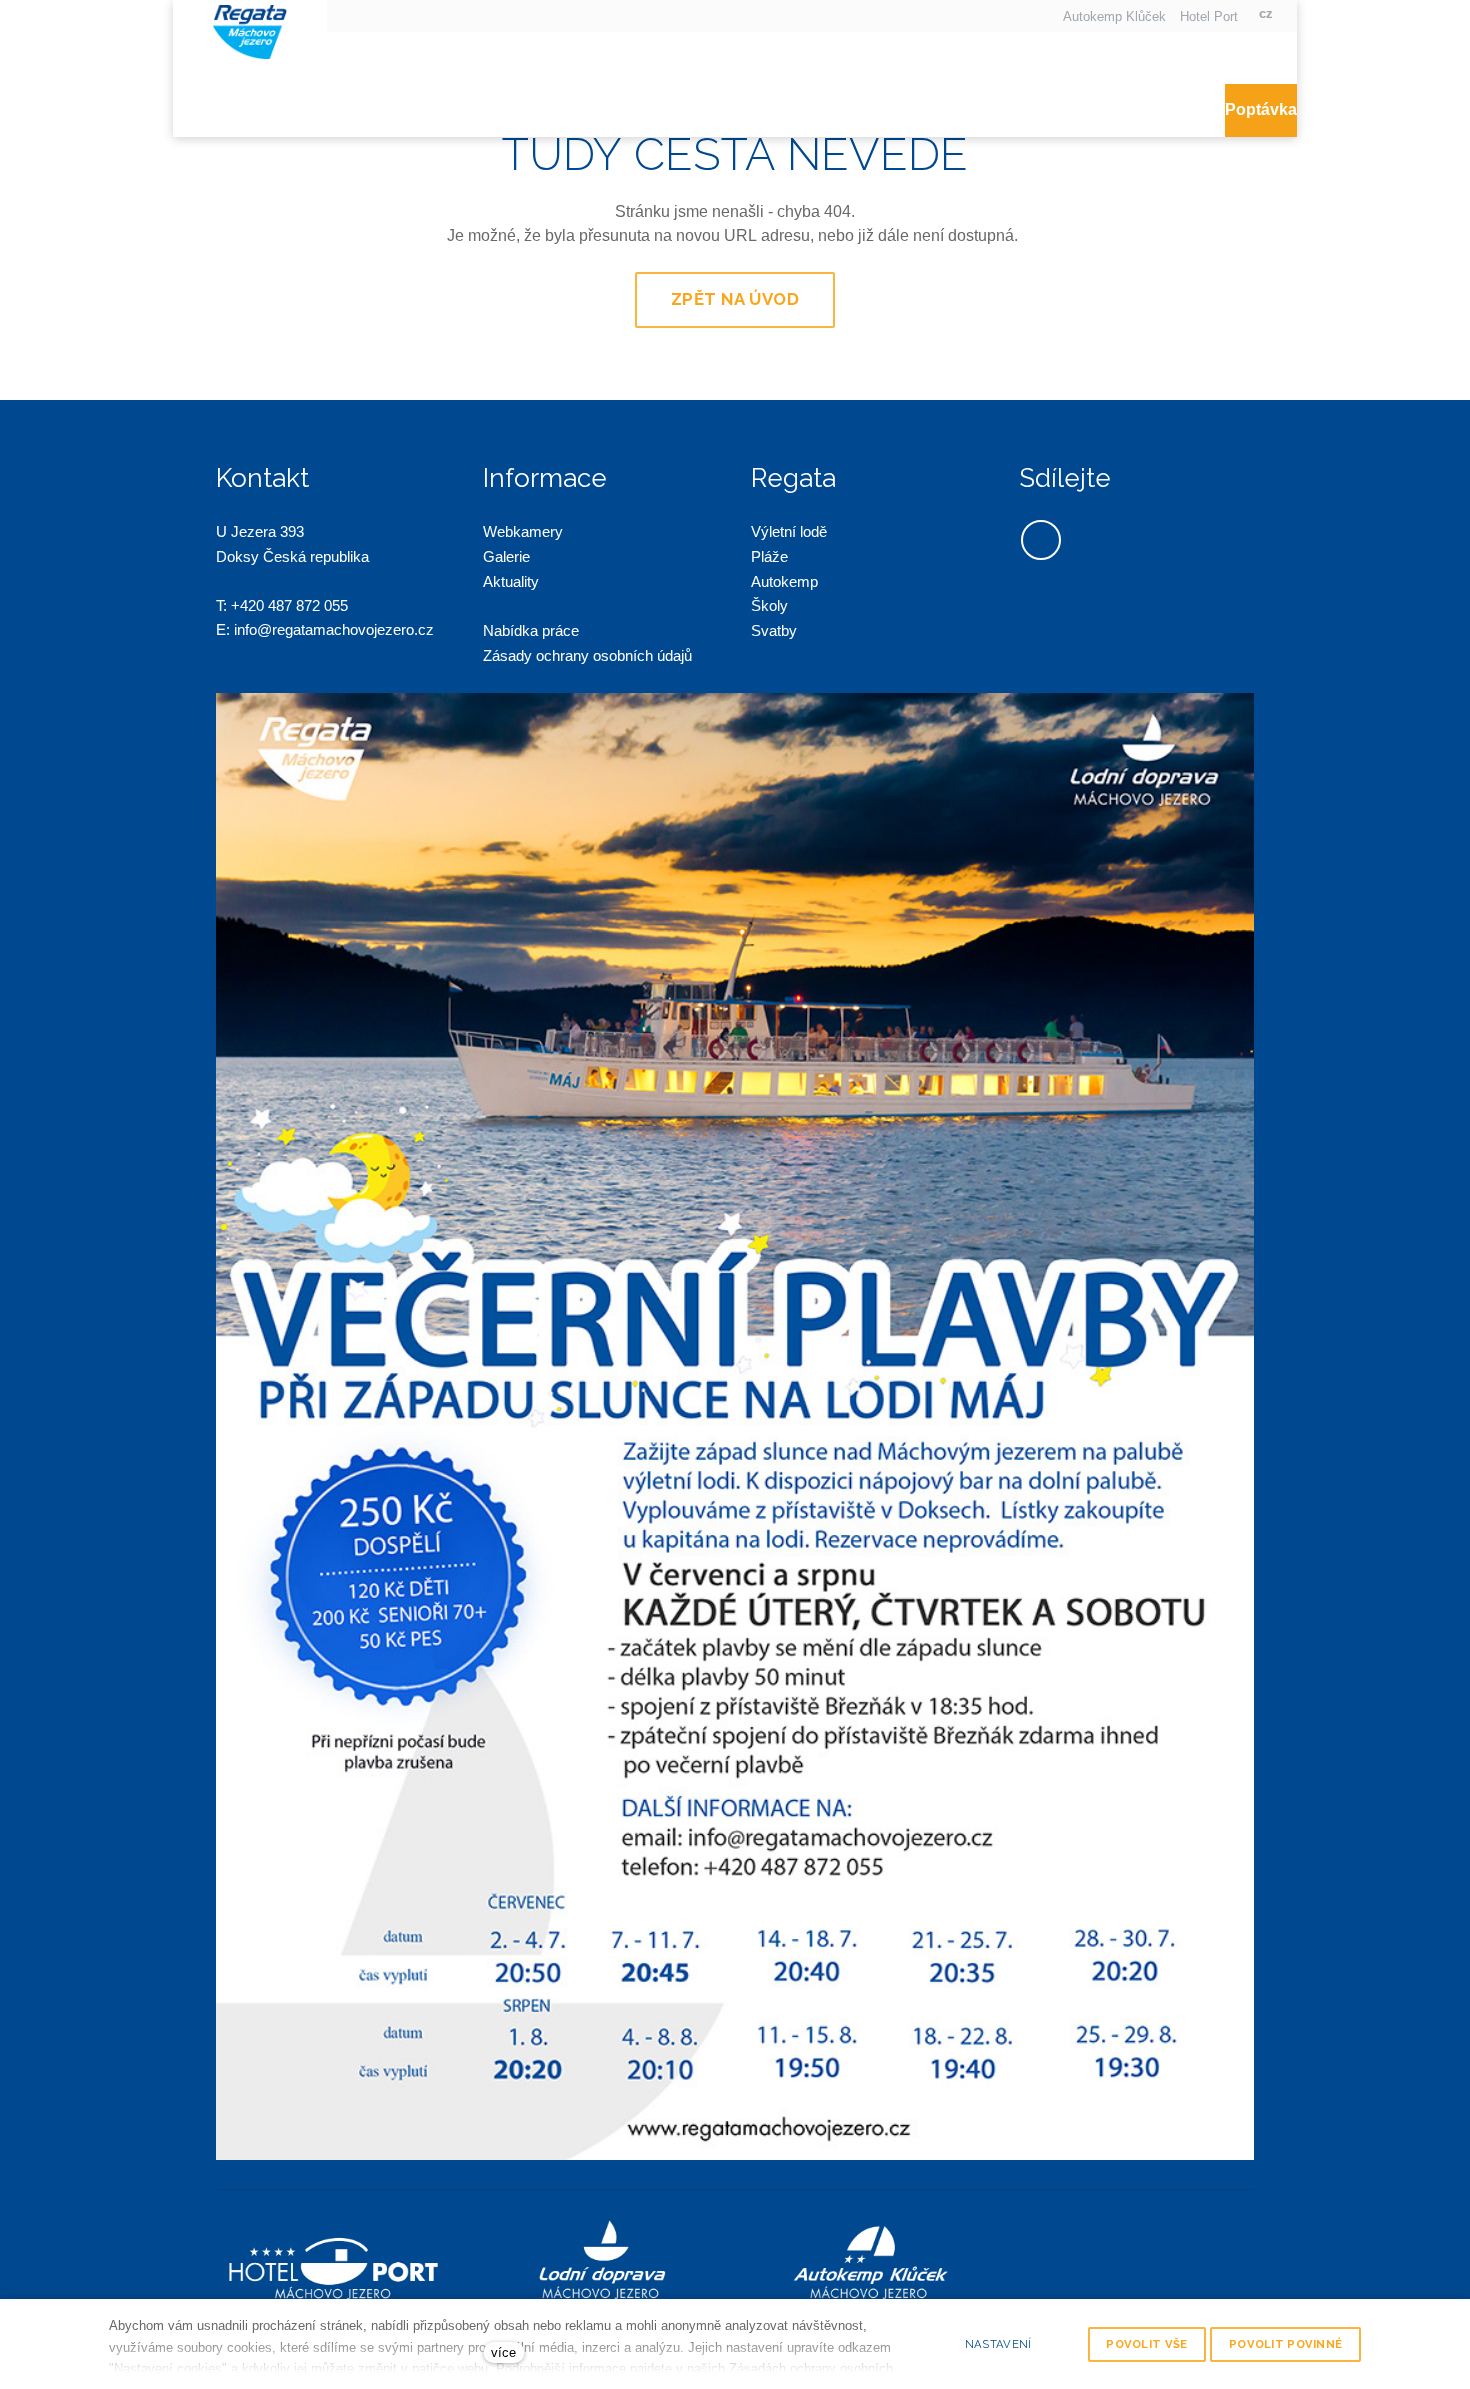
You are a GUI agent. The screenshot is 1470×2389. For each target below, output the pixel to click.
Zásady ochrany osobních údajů (589, 655)
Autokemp (784, 581)
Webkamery (523, 531)
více (503, 2352)
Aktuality (511, 581)
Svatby (774, 630)
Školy (769, 605)
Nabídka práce (531, 630)
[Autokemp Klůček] (250, 29)
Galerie (506, 556)
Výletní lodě (789, 531)
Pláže (769, 556)
